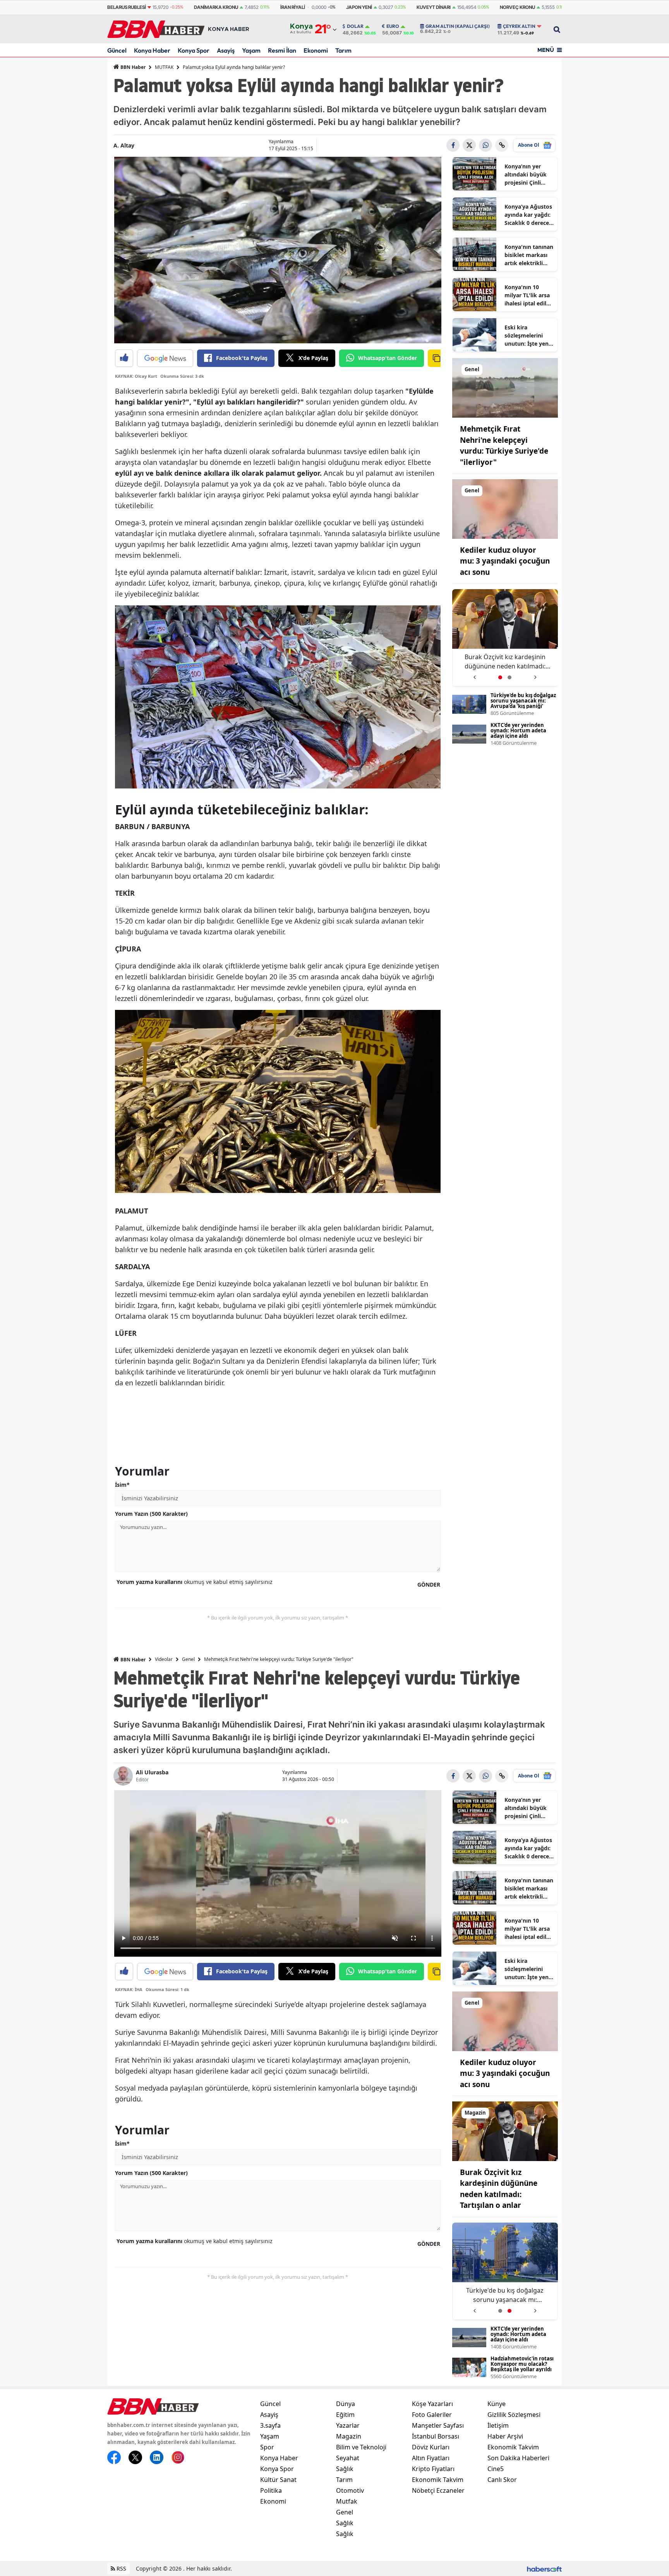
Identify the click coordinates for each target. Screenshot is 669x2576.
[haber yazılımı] (544, 2568)
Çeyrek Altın (519, 26)
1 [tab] (500, 677)
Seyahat (348, 2458)
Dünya (346, 2404)
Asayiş (226, 50)
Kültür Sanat (278, 2480)
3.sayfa (270, 2425)
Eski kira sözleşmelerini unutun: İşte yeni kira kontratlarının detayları (527, 336)
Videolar (164, 1659)
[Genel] (505, 387)
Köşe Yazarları (432, 2404)
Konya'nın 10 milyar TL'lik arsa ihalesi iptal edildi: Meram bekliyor (529, 295)
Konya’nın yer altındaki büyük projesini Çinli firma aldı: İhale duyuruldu (526, 175)
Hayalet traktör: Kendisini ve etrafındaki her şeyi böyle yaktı (505, 662)
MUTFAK (164, 67)
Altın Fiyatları (431, 2458)
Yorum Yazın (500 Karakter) (151, 1514)
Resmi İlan (282, 50)
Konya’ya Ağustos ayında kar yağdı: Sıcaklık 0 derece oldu (528, 215)
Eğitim (345, 2415)
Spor (267, 2447)
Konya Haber (152, 50)
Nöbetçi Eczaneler (438, 2490)
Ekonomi (316, 50)
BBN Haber (132, 67)
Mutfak (347, 2501)
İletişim (498, 2425)
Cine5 (496, 2469)
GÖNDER (429, 1585)
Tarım (343, 50)
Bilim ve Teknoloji (361, 2447)
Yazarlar (348, 2425)
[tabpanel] (505, 638)
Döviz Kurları (431, 2447)
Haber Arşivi (505, 2436)
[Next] (535, 674)
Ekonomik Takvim (438, 2480)
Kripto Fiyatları (433, 2469)
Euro (393, 26)
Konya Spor (194, 50)
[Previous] (474, 674)
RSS (121, 2568)
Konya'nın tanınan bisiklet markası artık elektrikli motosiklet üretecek (529, 255)
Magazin (349, 2436)
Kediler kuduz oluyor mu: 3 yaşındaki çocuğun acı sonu (505, 561)
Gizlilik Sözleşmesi (514, 2415)
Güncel (117, 50)
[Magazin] (505, 2130)
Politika (271, 2490)
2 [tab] (509, 677)
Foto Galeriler (432, 2415)
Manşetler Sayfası (438, 2425)
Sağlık (345, 2469)
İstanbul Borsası (436, 2436)
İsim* (122, 1485)
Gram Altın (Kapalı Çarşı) (458, 26)
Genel (188, 1659)
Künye (497, 2404)
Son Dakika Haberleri (518, 2458)
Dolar (355, 26)
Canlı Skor (502, 2480)
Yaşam (251, 50)
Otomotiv (350, 2490)
